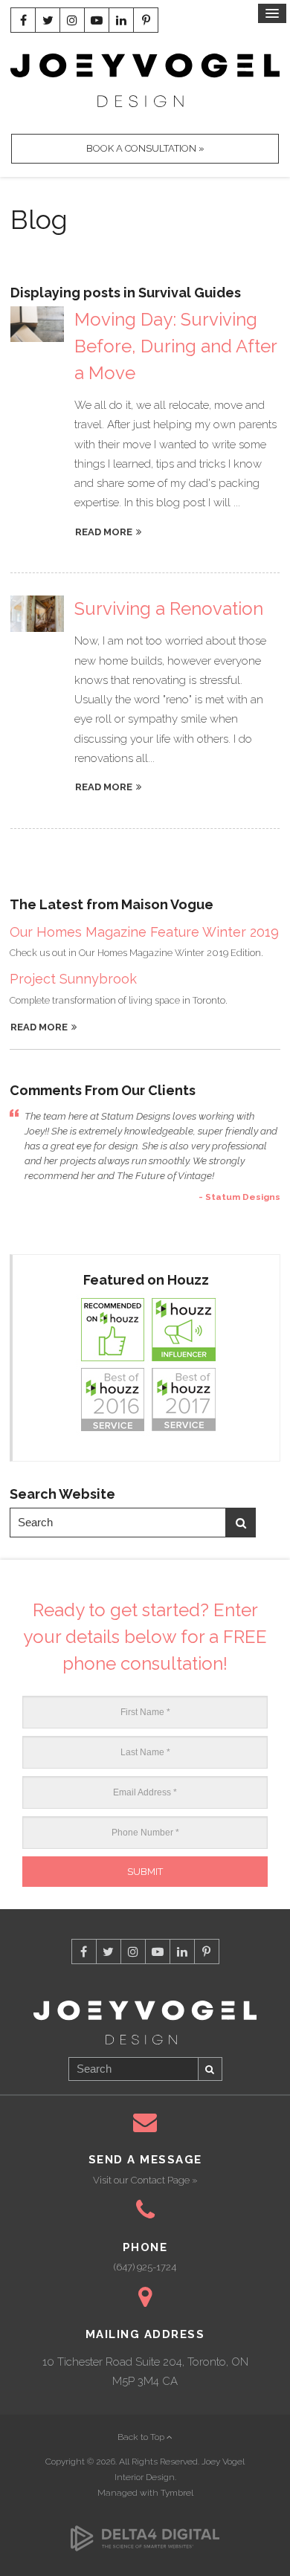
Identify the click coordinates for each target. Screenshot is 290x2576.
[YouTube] (97, 20)
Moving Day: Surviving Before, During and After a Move (175, 346)
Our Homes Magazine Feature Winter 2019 (144, 932)
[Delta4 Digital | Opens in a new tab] (145, 2531)
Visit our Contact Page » (145, 2180)
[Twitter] (48, 20)
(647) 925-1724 (145, 2267)
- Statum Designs (239, 1197)
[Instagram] (72, 20)
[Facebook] (23, 20)
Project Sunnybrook (73, 979)
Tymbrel (177, 2493)
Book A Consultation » (145, 148)
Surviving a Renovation (169, 609)
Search (241, 1523)
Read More (39, 1027)
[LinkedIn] (121, 20)
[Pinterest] (146, 20)
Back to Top (142, 2437)
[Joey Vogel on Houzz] (146, 1365)
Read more (104, 532)
